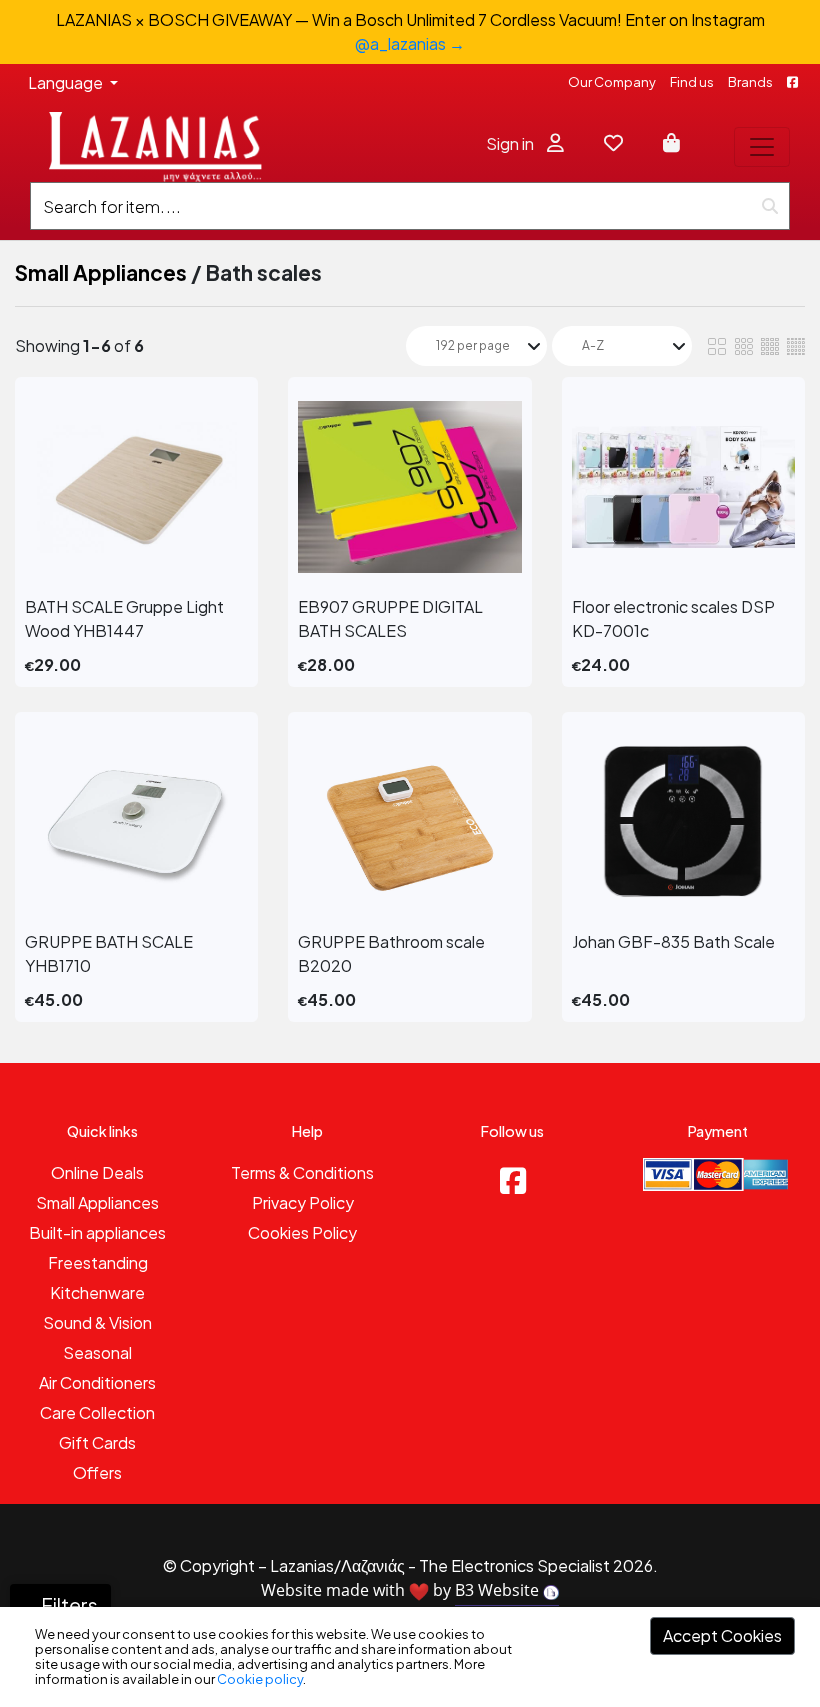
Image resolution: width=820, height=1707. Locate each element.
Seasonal (97, 1352)
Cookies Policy (302, 1232)
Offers (97, 1472)
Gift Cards (97, 1442)
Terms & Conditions (302, 1172)
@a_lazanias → (410, 43)
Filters (68, 1605)
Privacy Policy (303, 1202)
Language (67, 82)
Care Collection (97, 1412)
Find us (692, 82)
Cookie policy (260, 1679)
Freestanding (98, 1262)
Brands (750, 82)
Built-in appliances (97, 1232)
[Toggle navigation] (762, 147)
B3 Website (499, 1590)
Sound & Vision (97, 1322)
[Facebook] (513, 1180)
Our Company (612, 82)
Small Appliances (101, 272)
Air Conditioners (97, 1382)
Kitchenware (97, 1292)
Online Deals (97, 1172)
